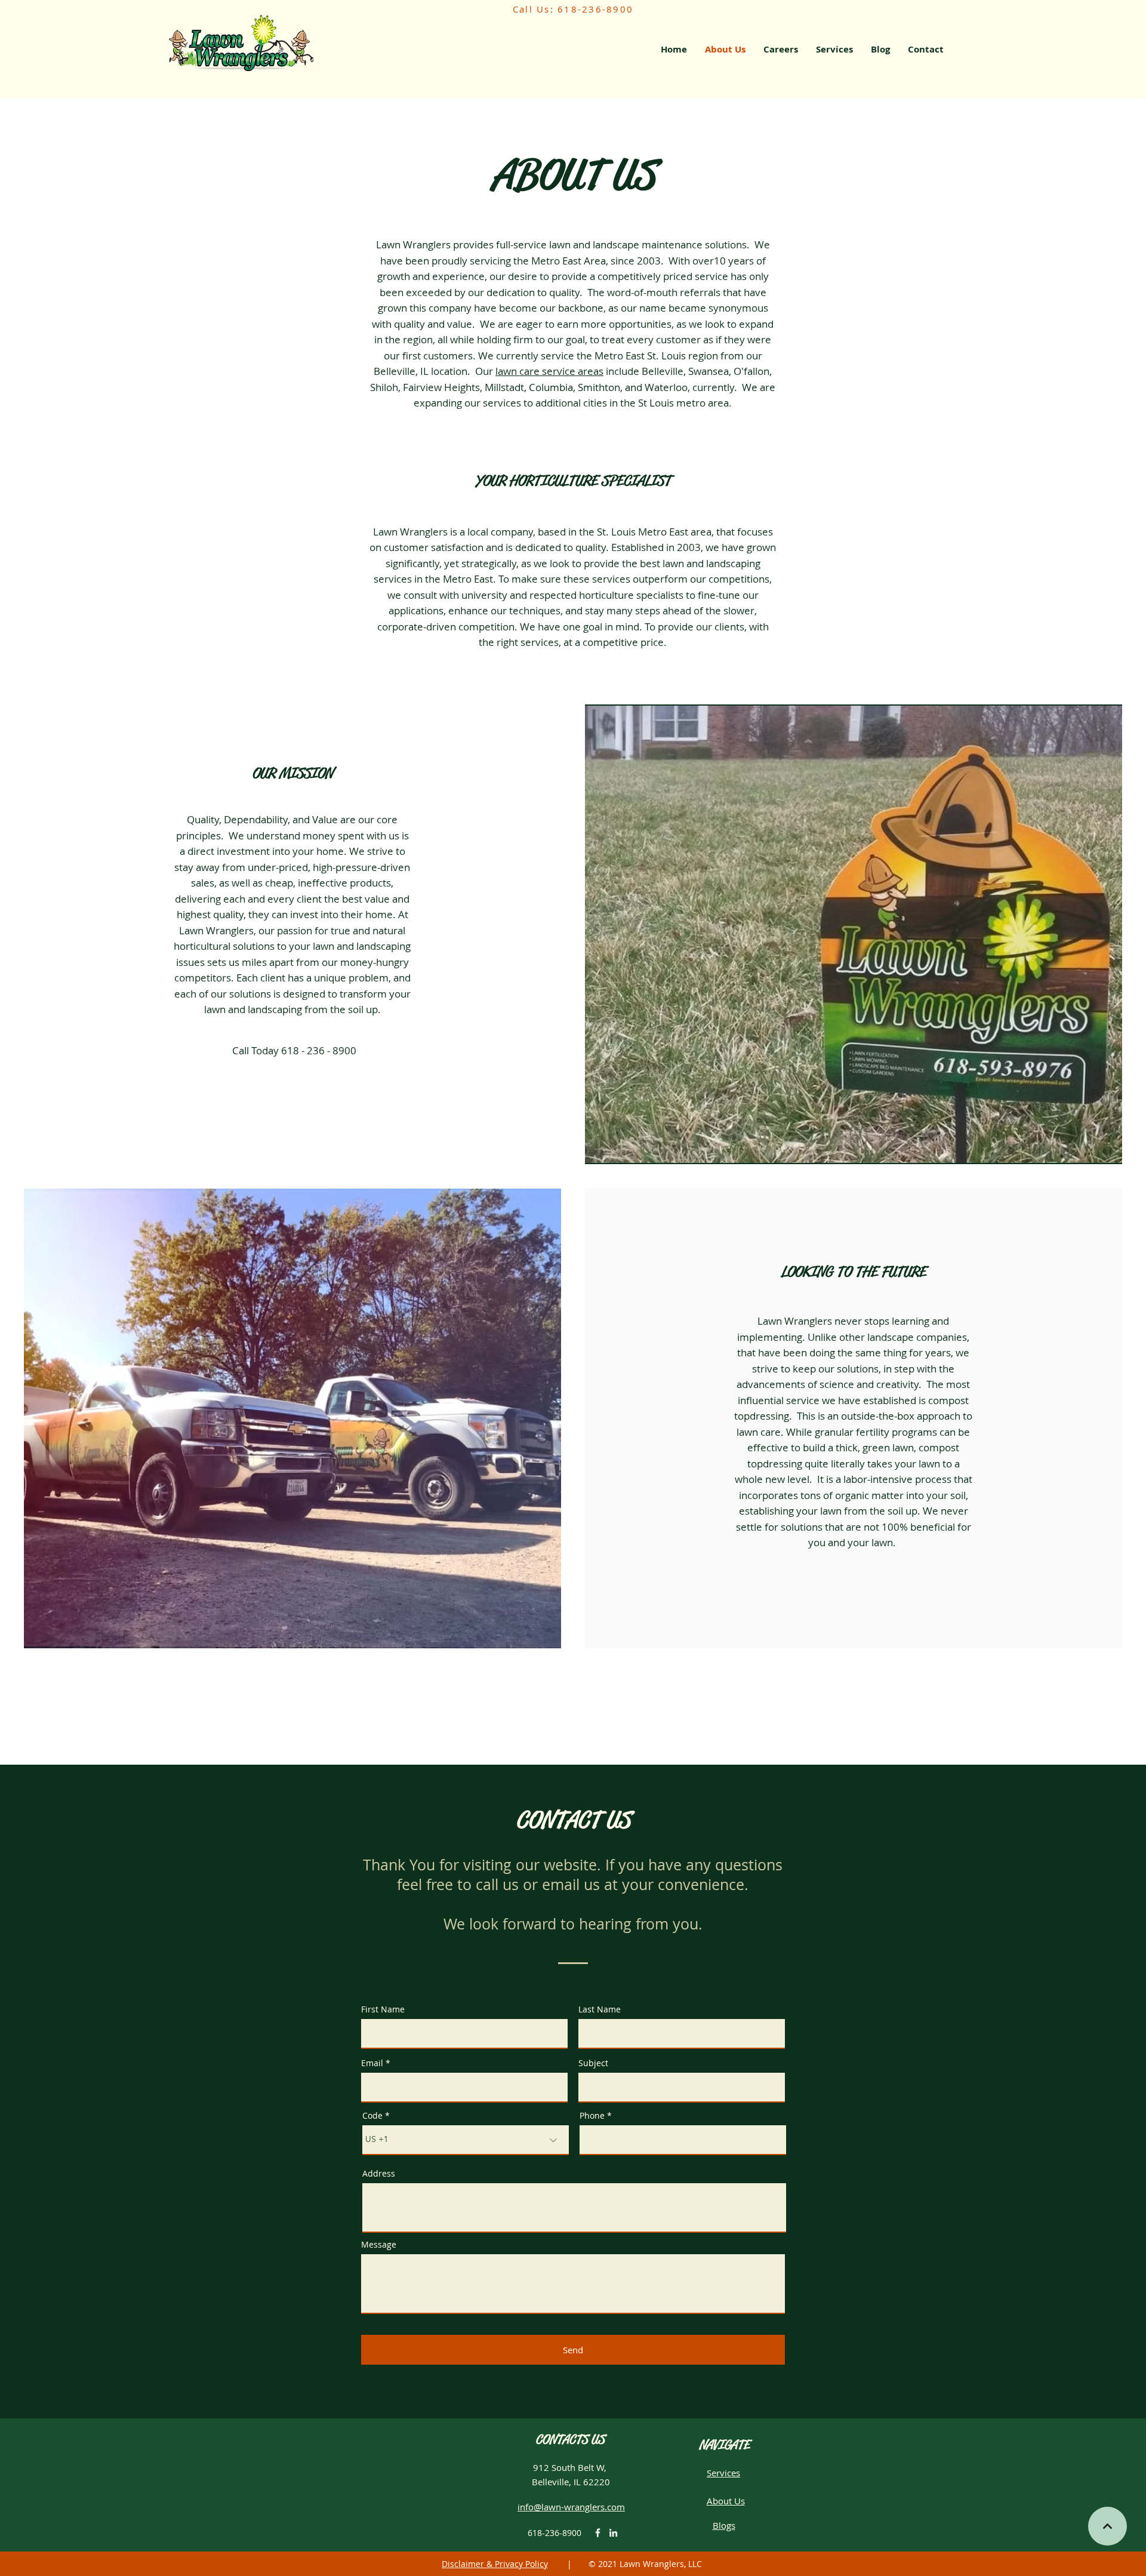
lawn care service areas (549, 371)
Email (372, 2063)
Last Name (600, 2009)
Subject (593, 2063)
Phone (592, 2116)
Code (372, 2116)
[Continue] (1108, 2526)
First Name (383, 2009)
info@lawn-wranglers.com (571, 2507)
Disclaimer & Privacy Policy (495, 2564)
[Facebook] (598, 2533)
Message (379, 2245)
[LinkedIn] (613, 2533)
